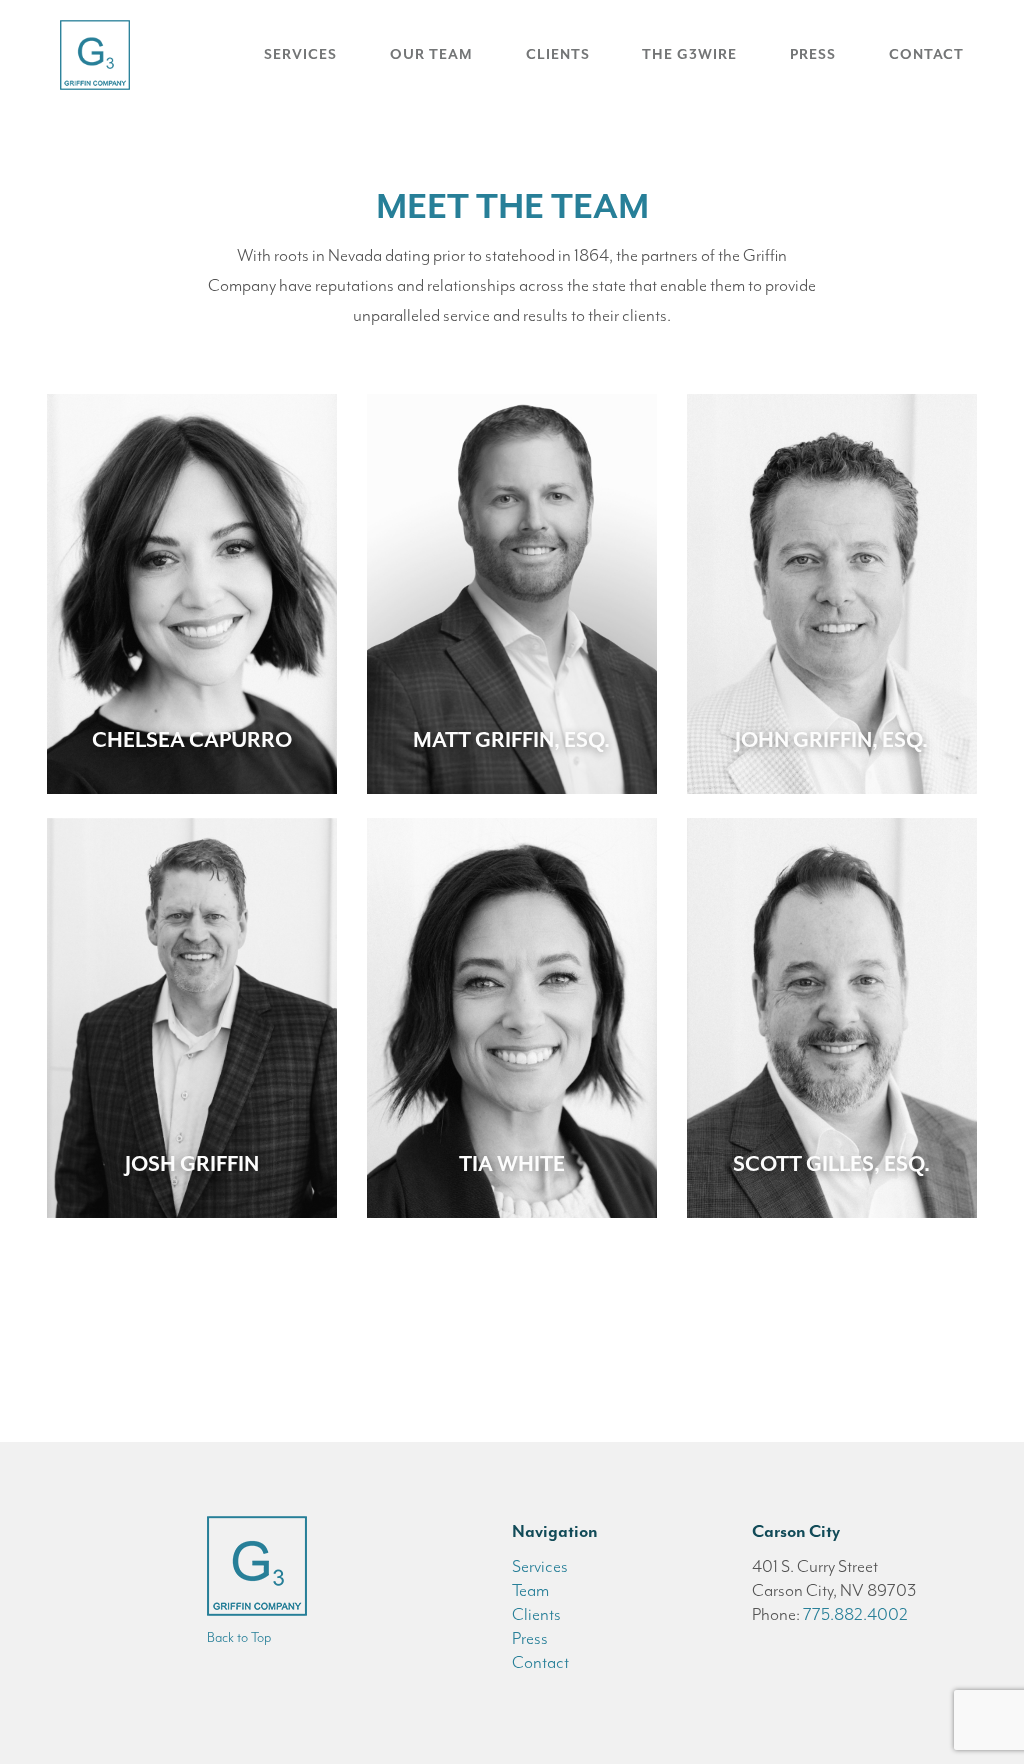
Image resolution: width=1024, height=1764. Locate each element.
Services (300, 54)
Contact (926, 54)
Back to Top (239, 1637)
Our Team (431, 54)
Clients (558, 54)
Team (530, 1590)
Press (813, 54)
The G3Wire (689, 54)
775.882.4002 (855, 1614)
